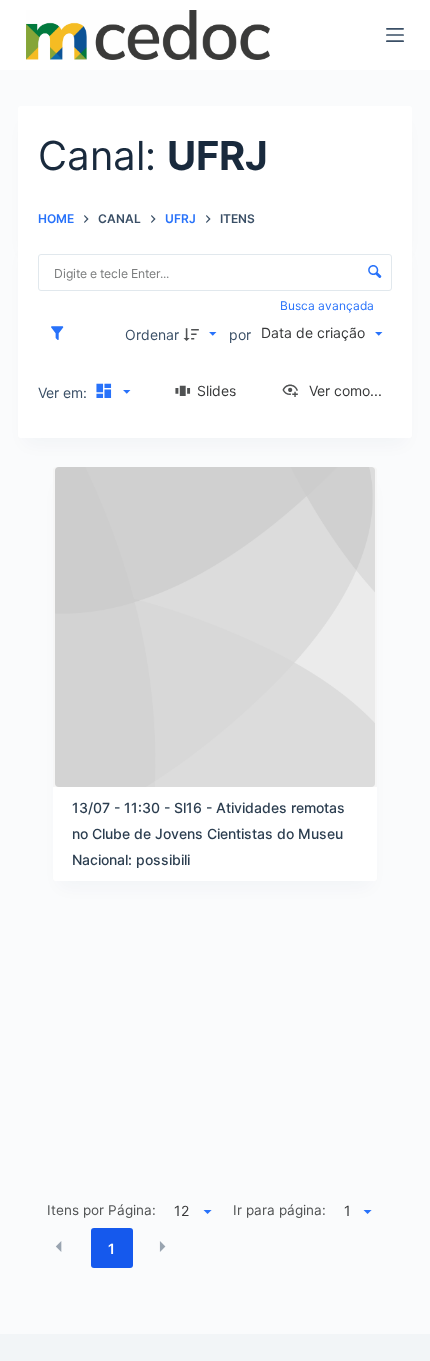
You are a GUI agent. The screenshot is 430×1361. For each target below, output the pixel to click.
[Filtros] (62, 334)
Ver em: (64, 392)
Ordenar (152, 334)
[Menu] (395, 35)
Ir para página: (279, 1210)
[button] (59, 1247)
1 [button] (111, 1248)
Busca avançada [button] (328, 305)
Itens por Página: (101, 1210)
